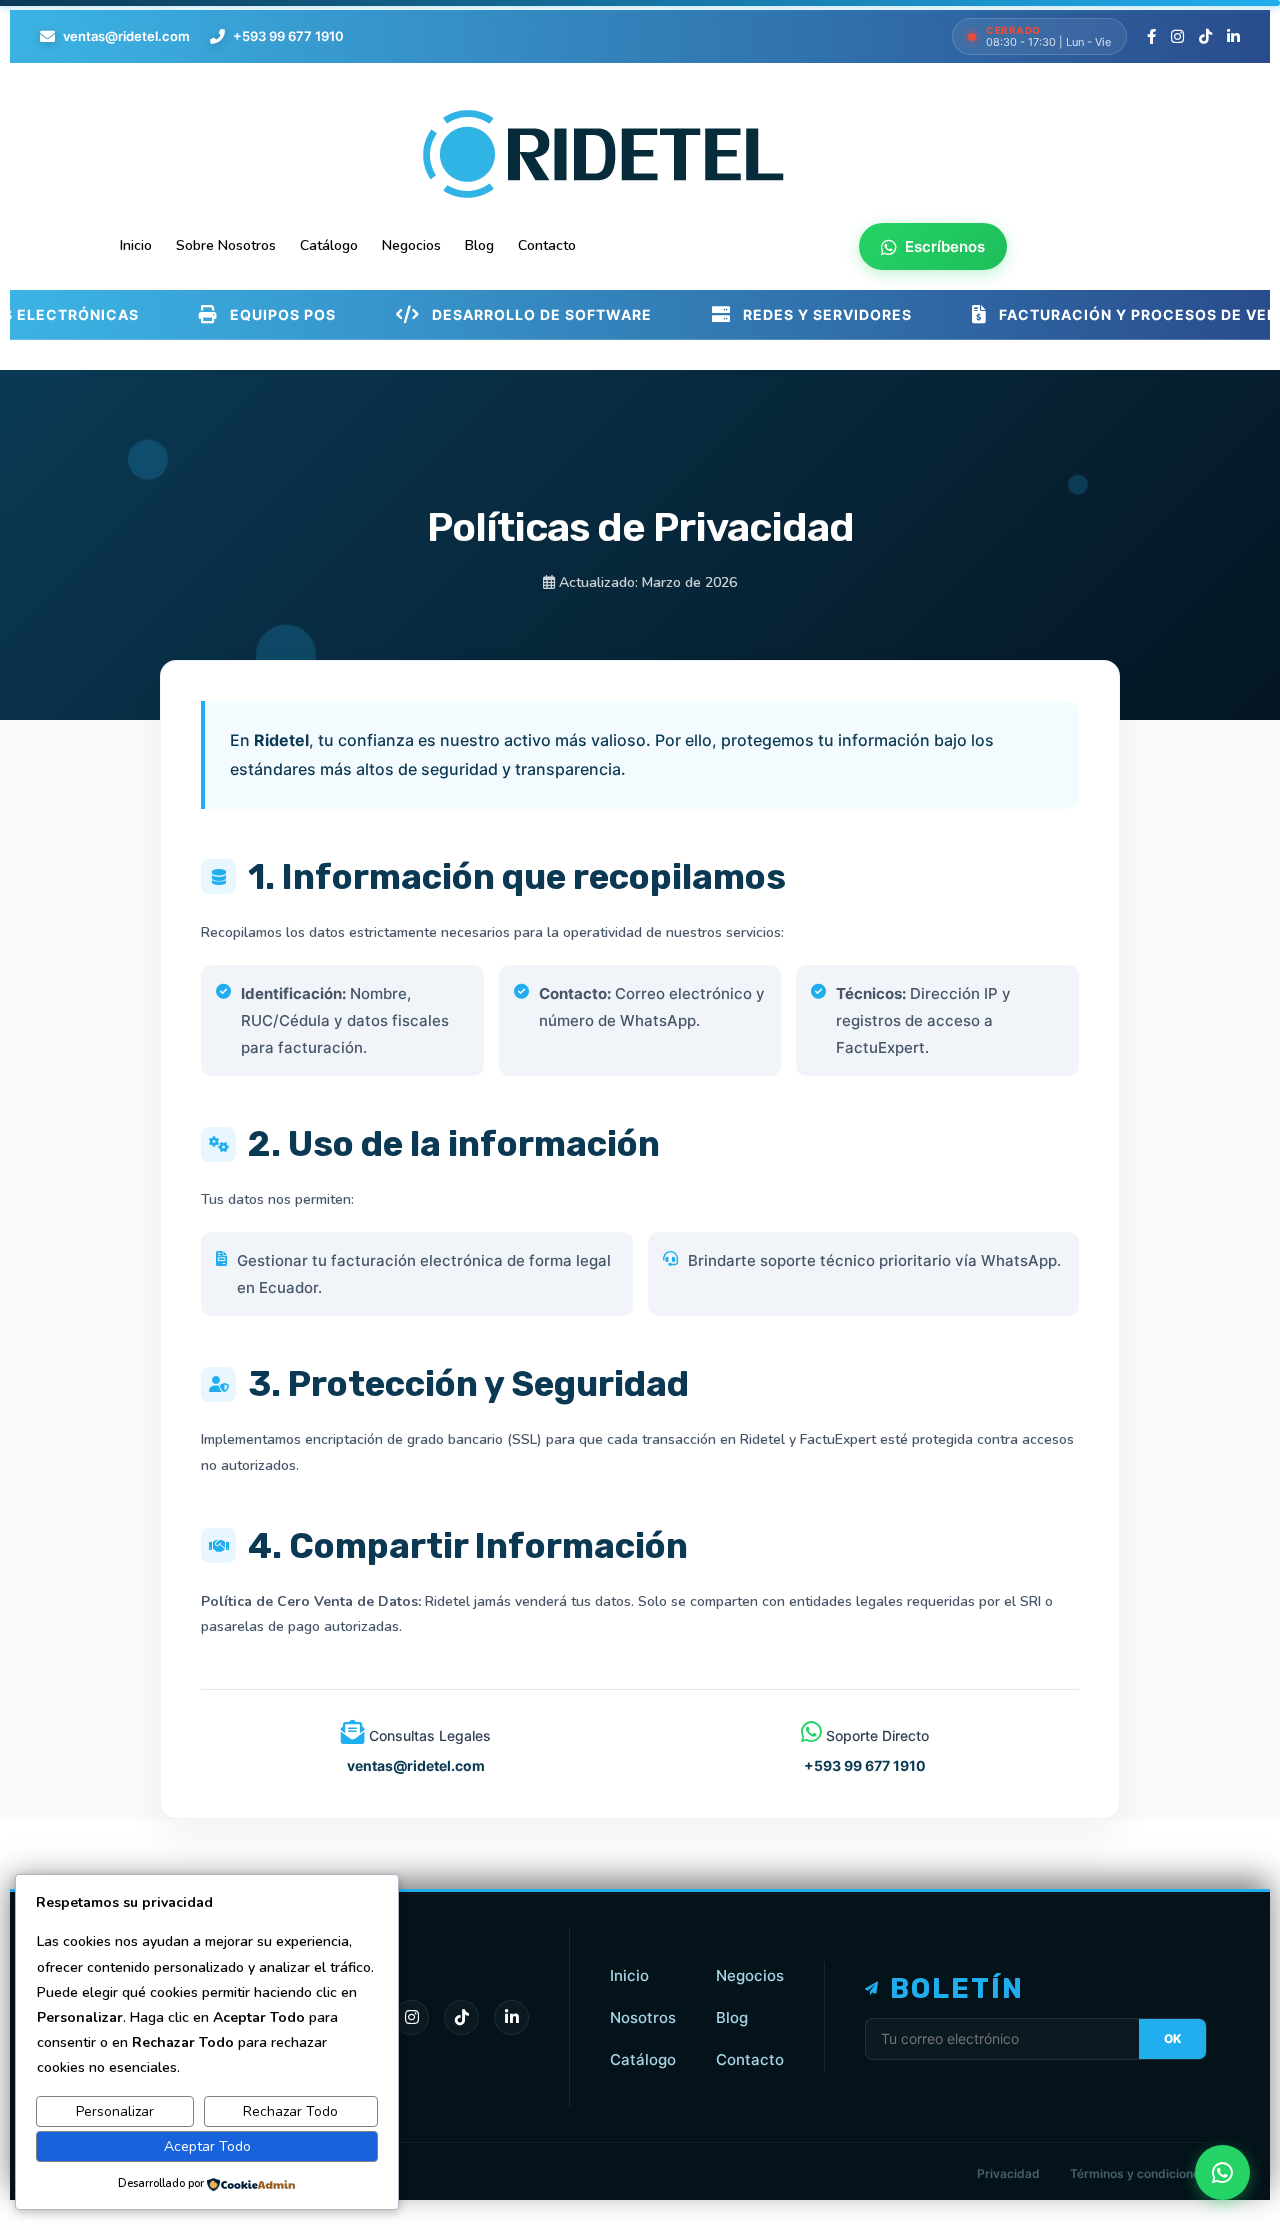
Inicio (629, 1975)
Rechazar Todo (290, 2111)
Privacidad (1008, 2173)
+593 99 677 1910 (288, 36)
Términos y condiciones (1138, 2173)
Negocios (750, 1975)
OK (1172, 2038)
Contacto (750, 2059)
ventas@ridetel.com (126, 36)
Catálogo (643, 2059)
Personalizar (115, 2111)
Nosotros (643, 2017)
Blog (732, 2017)
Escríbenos (945, 246)
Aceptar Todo (207, 2146)
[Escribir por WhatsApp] (1222, 2172)
